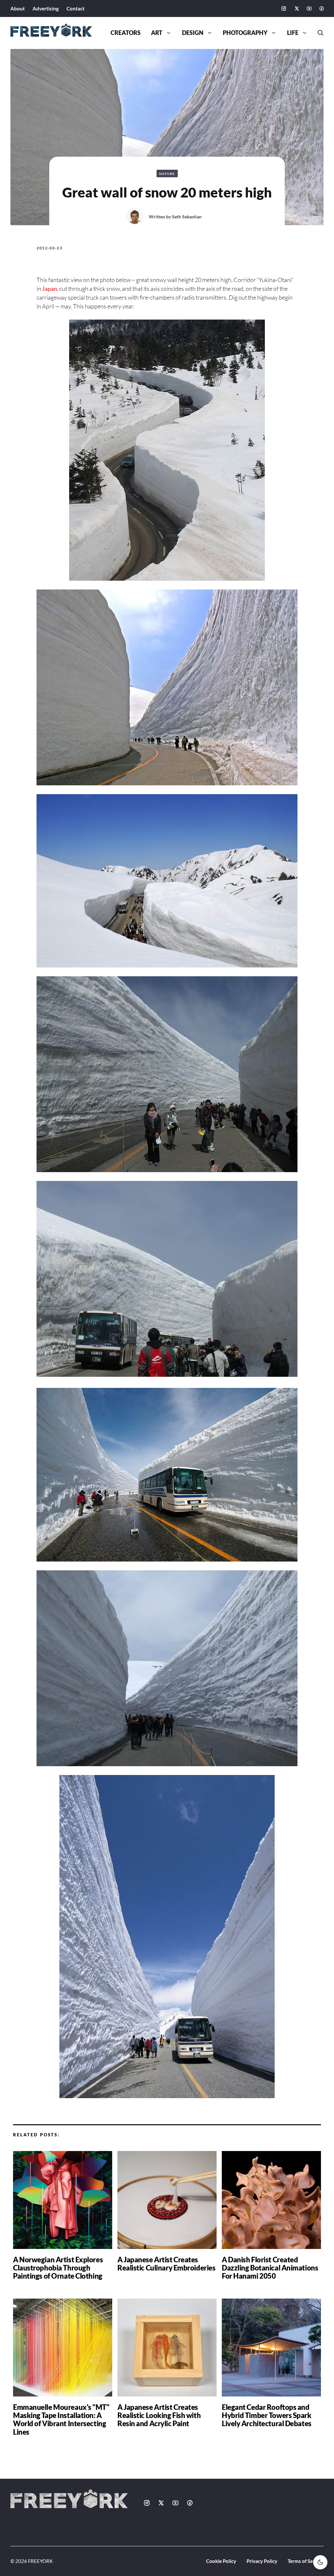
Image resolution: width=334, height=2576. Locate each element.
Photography (245, 33)
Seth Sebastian (187, 217)
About (18, 8)
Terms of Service (306, 2561)
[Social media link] (284, 8)
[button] (318, 33)
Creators (126, 33)
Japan (50, 289)
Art (157, 33)
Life (293, 33)
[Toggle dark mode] (320, 2562)
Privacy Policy (262, 2561)
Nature (167, 174)
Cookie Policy (221, 2561)
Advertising (46, 8)
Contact (76, 8)
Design (193, 33)
